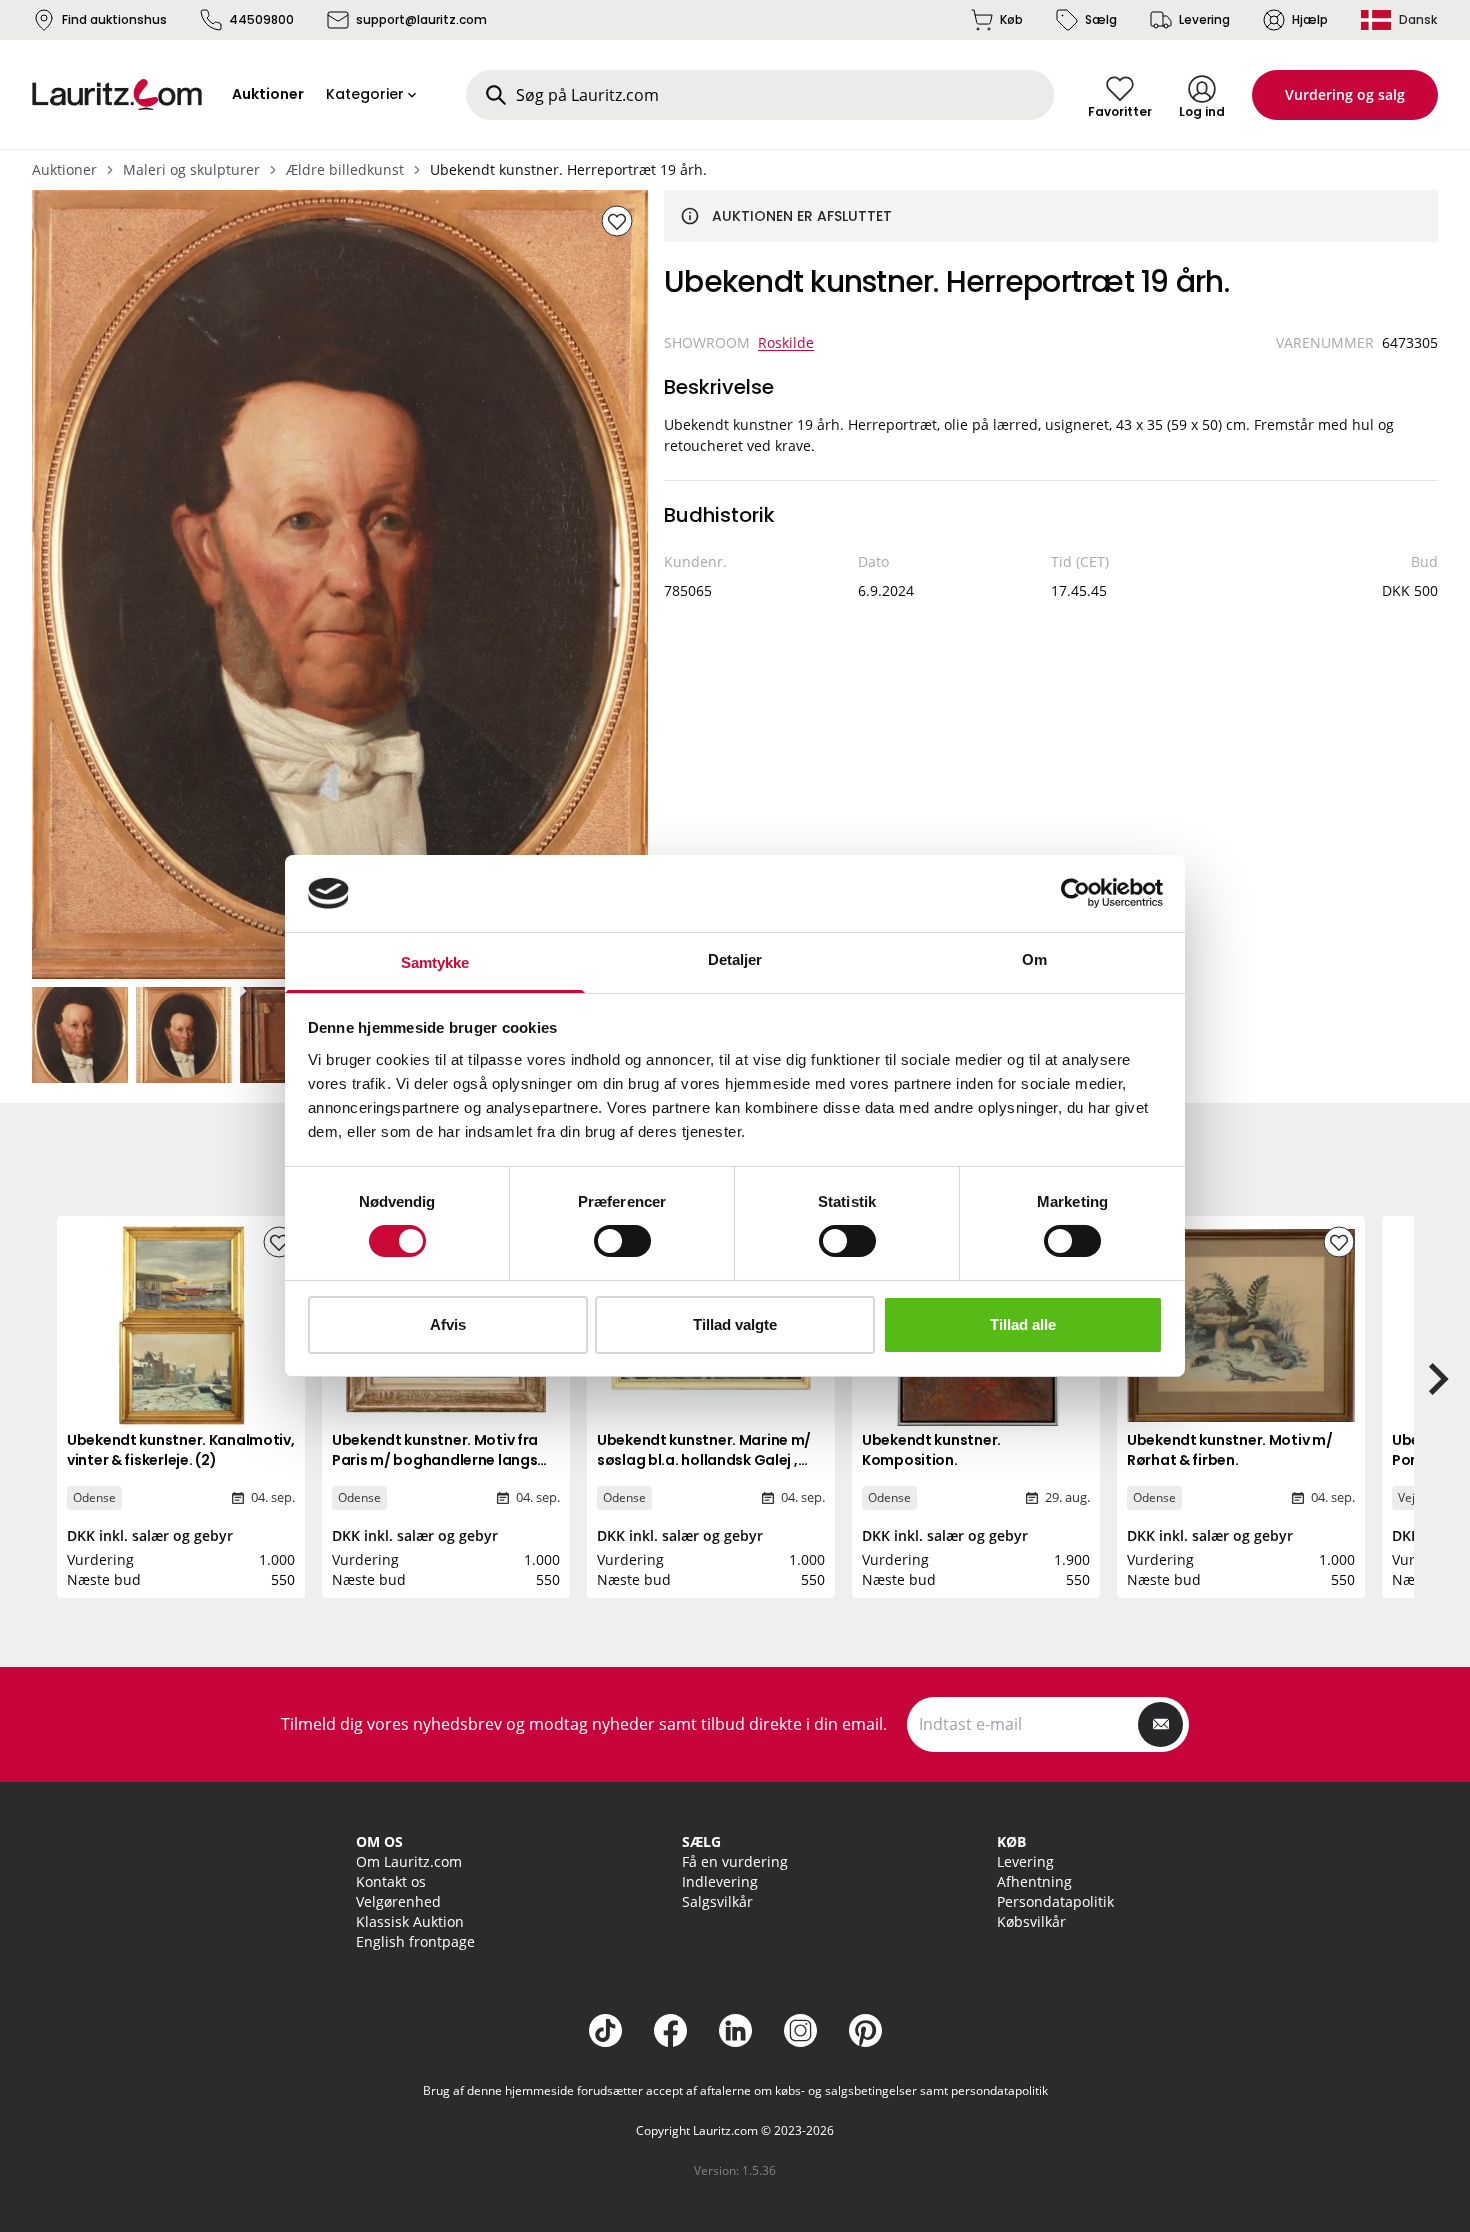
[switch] (622, 1241)
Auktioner (64, 169)
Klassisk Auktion (410, 1921)
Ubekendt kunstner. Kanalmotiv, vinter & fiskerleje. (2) (181, 1450)
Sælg (1101, 19)
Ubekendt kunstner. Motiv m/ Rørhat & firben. (1229, 1450)
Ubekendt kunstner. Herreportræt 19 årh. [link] (568, 169)
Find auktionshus (114, 19)
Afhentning (1034, 1881)
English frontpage (415, 1941)
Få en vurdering (735, 1861)
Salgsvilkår (717, 1901)
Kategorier (365, 94)
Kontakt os (391, 1881)
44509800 (261, 19)
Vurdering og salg (1345, 94)
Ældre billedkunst (345, 169)
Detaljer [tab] (735, 959)
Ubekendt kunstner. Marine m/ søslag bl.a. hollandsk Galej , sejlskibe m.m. (704, 1460)
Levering (1204, 19)
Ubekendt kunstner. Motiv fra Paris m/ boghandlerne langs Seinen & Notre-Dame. (435, 1460)
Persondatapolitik (1055, 1901)
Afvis (448, 1324)
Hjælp (1310, 19)
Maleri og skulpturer (191, 169)
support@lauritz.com (421, 19)
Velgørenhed (398, 1901)
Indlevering (720, 1881)
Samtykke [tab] (435, 962)
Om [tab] (1034, 959)
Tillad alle (1023, 1324)
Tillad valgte (735, 1324)
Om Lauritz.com (409, 1861)
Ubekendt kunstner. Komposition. (931, 1450)
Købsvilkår (1031, 1921)
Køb (1011, 19)
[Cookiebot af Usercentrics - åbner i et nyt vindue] (1075, 893)
